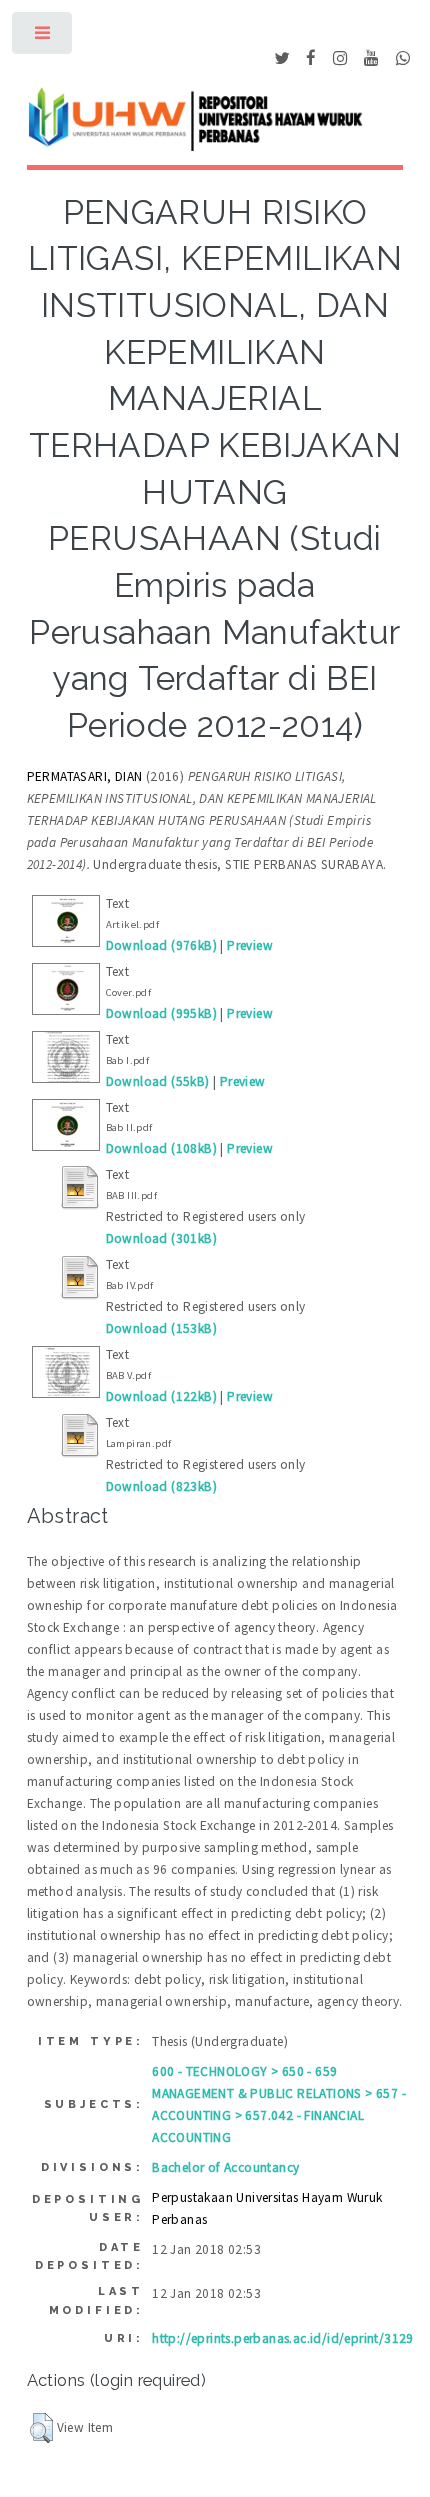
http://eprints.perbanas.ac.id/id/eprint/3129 (283, 2338)
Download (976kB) (161, 945)
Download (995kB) (161, 1013)
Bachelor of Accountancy (225, 2167)
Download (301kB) (161, 1238)
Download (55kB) (158, 1081)
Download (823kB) (161, 1486)
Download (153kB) (161, 1328)
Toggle (43, 37)
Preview (250, 945)
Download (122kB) (161, 1396)
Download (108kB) (161, 1148)
